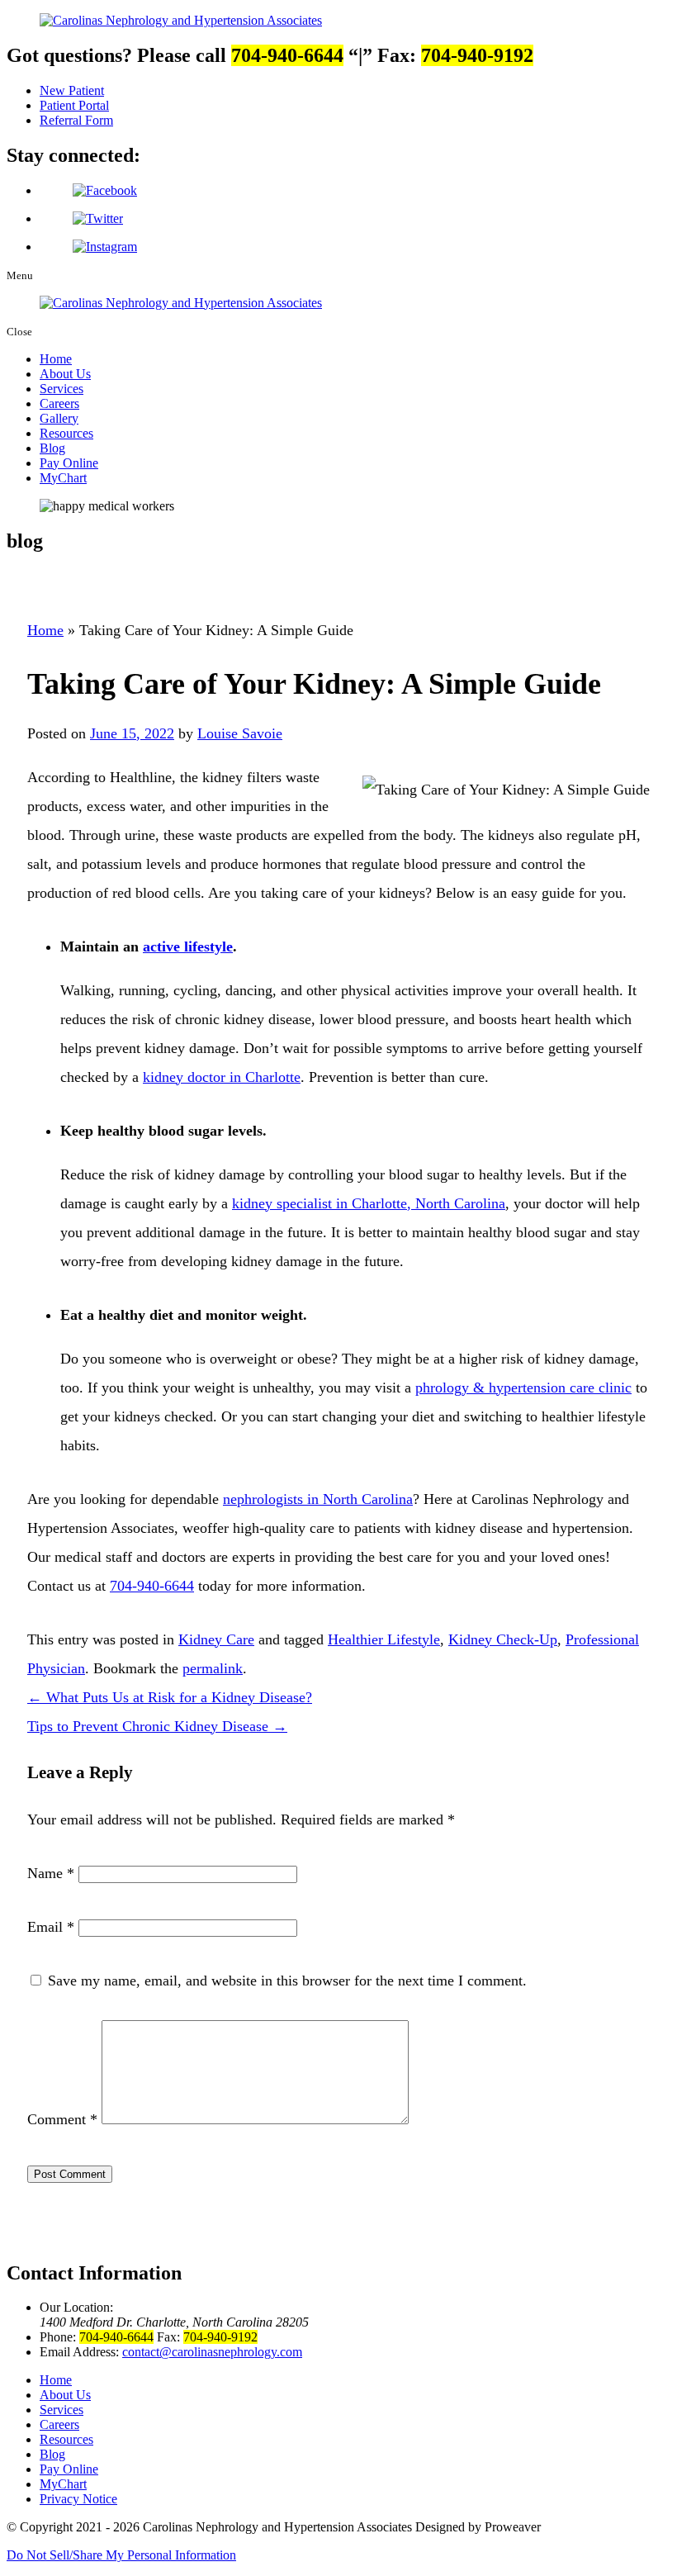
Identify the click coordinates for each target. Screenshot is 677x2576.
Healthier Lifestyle (384, 1639)
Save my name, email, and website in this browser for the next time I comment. (287, 1981)
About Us (65, 374)
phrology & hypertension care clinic (523, 1388)
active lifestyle (188, 946)
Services (62, 389)
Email (51, 1927)
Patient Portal (74, 105)
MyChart (63, 478)
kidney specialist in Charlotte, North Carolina (369, 1203)
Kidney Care (216, 1639)
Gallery (59, 418)
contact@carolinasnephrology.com (212, 2352)
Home (56, 359)
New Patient (72, 90)
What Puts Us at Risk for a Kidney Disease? (170, 1697)
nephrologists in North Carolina (318, 1499)
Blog (52, 448)
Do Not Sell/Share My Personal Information (121, 2555)
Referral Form (76, 120)
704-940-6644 (152, 1586)
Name (51, 1873)
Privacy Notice (78, 2499)
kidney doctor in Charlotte (222, 1077)
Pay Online (69, 463)
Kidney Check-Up (503, 1639)
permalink (213, 1668)
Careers (59, 403)
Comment (62, 2119)
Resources (66, 433)
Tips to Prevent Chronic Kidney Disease (157, 1726)
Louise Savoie (240, 733)
